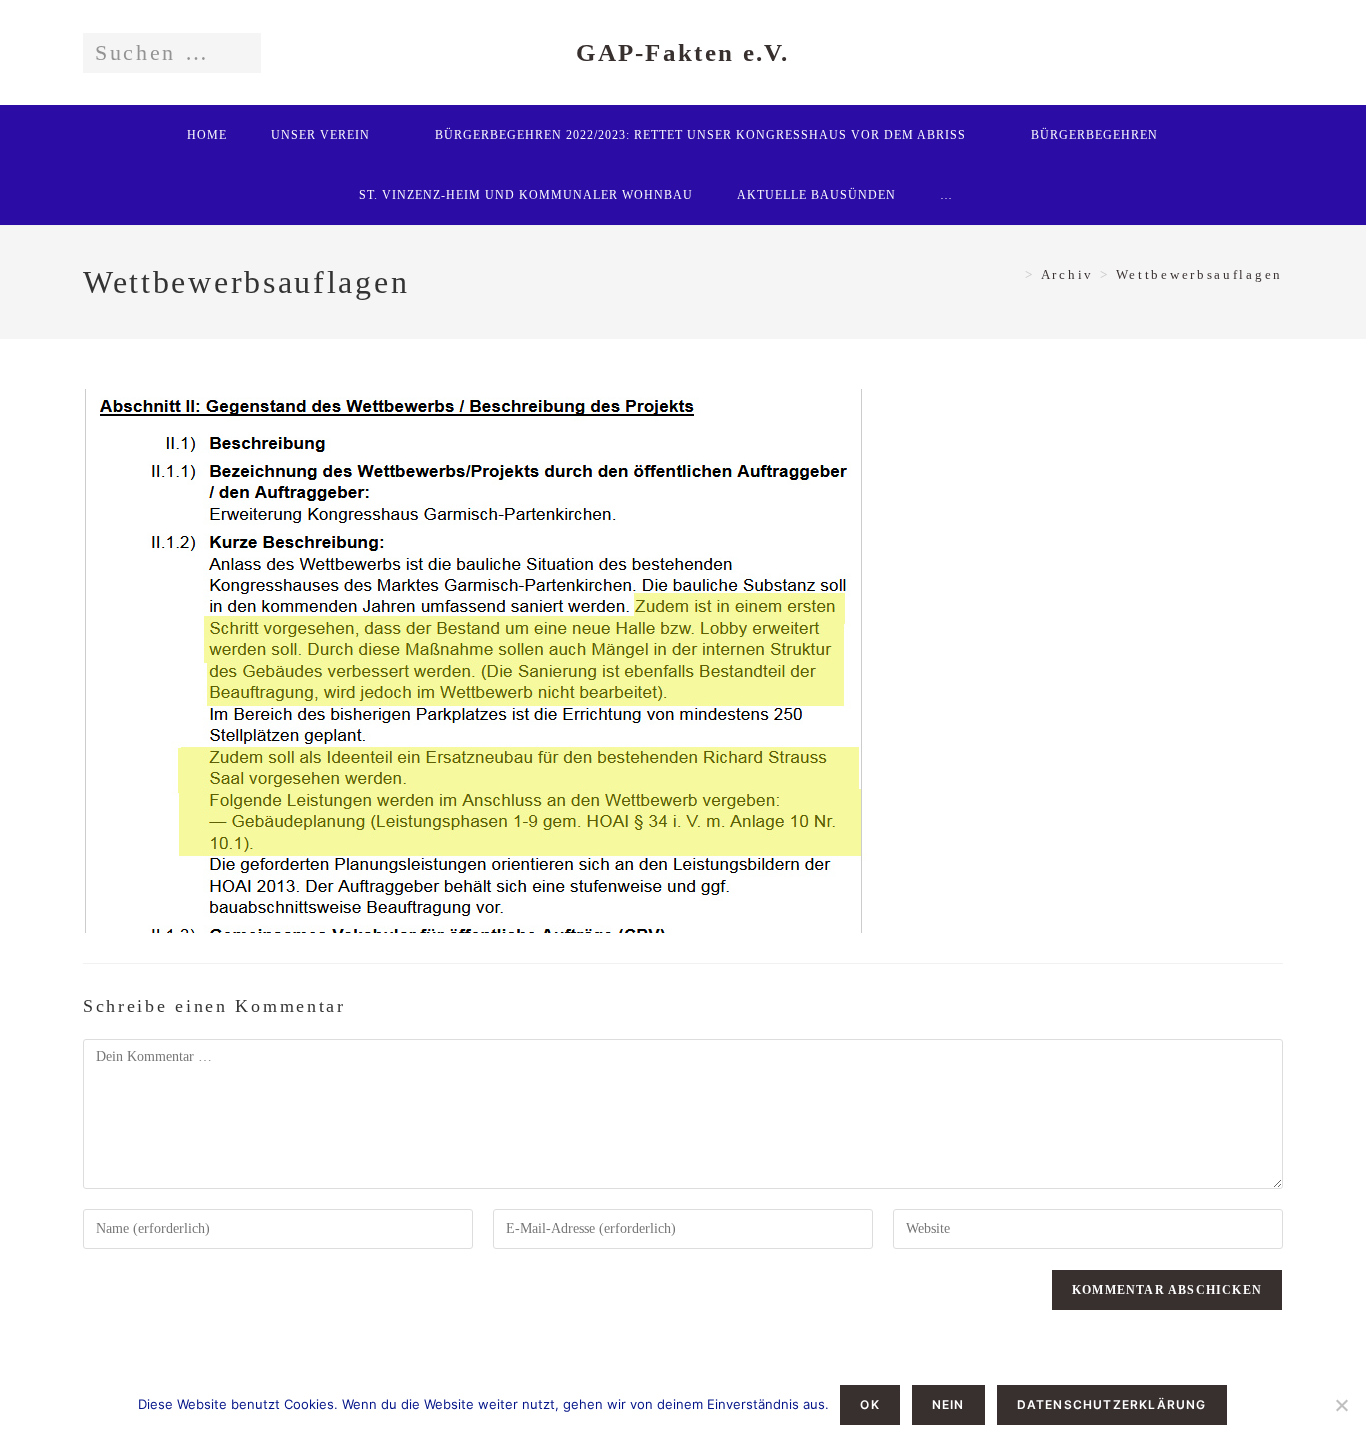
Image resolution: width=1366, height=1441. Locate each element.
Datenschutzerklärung (1112, 1404)
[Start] (1012, 274)
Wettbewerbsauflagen (1199, 274)
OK (869, 1404)
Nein (948, 1404)
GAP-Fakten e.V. (683, 52)
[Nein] (1341, 1405)
